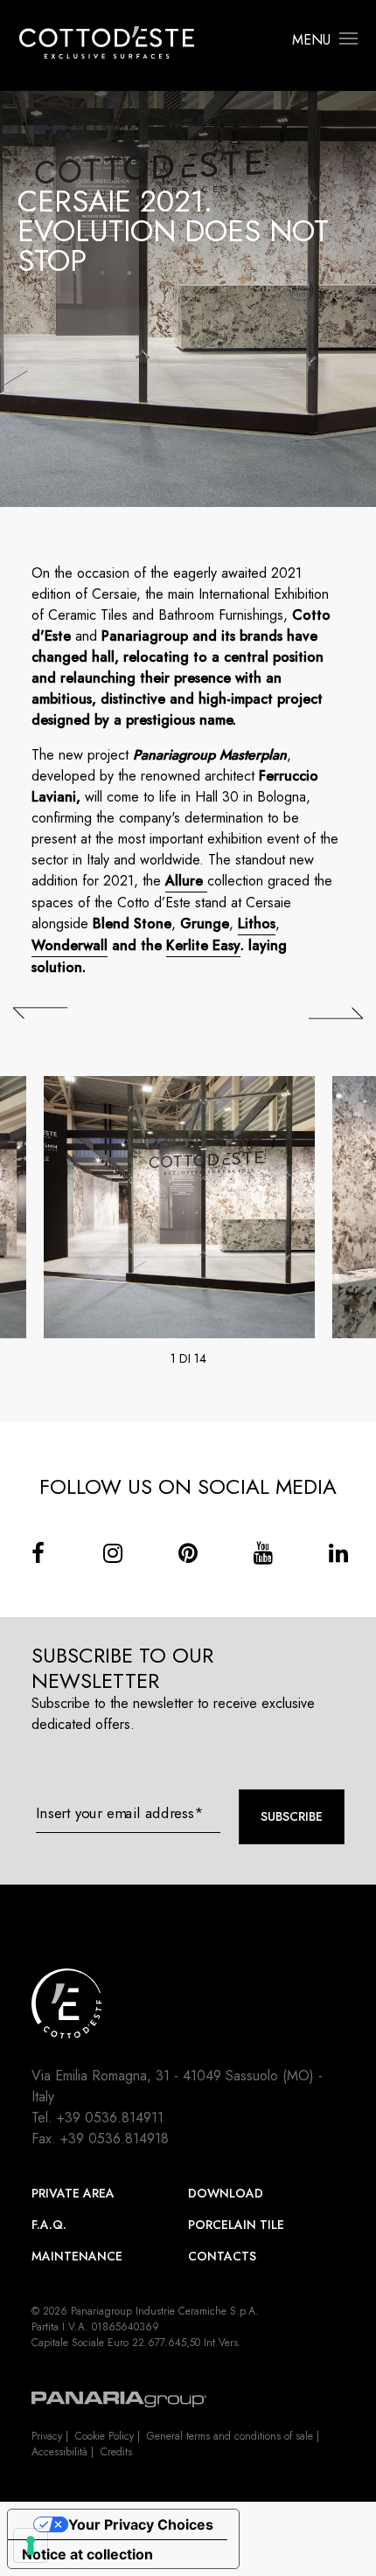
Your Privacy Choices (141, 2524)
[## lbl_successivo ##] (336, 1013)
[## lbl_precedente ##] (40, 1013)
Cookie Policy (104, 2436)
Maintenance (77, 2256)
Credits (116, 2452)
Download (226, 2193)
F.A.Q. (49, 2225)
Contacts (222, 2256)
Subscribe (292, 1816)
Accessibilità (59, 2452)
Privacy (47, 2436)
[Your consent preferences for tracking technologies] (31, 2545)
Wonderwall (70, 945)
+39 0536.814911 (110, 2118)
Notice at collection (87, 2554)
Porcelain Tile (236, 2225)
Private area (73, 2193)
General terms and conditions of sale (230, 2436)
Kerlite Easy (203, 945)
